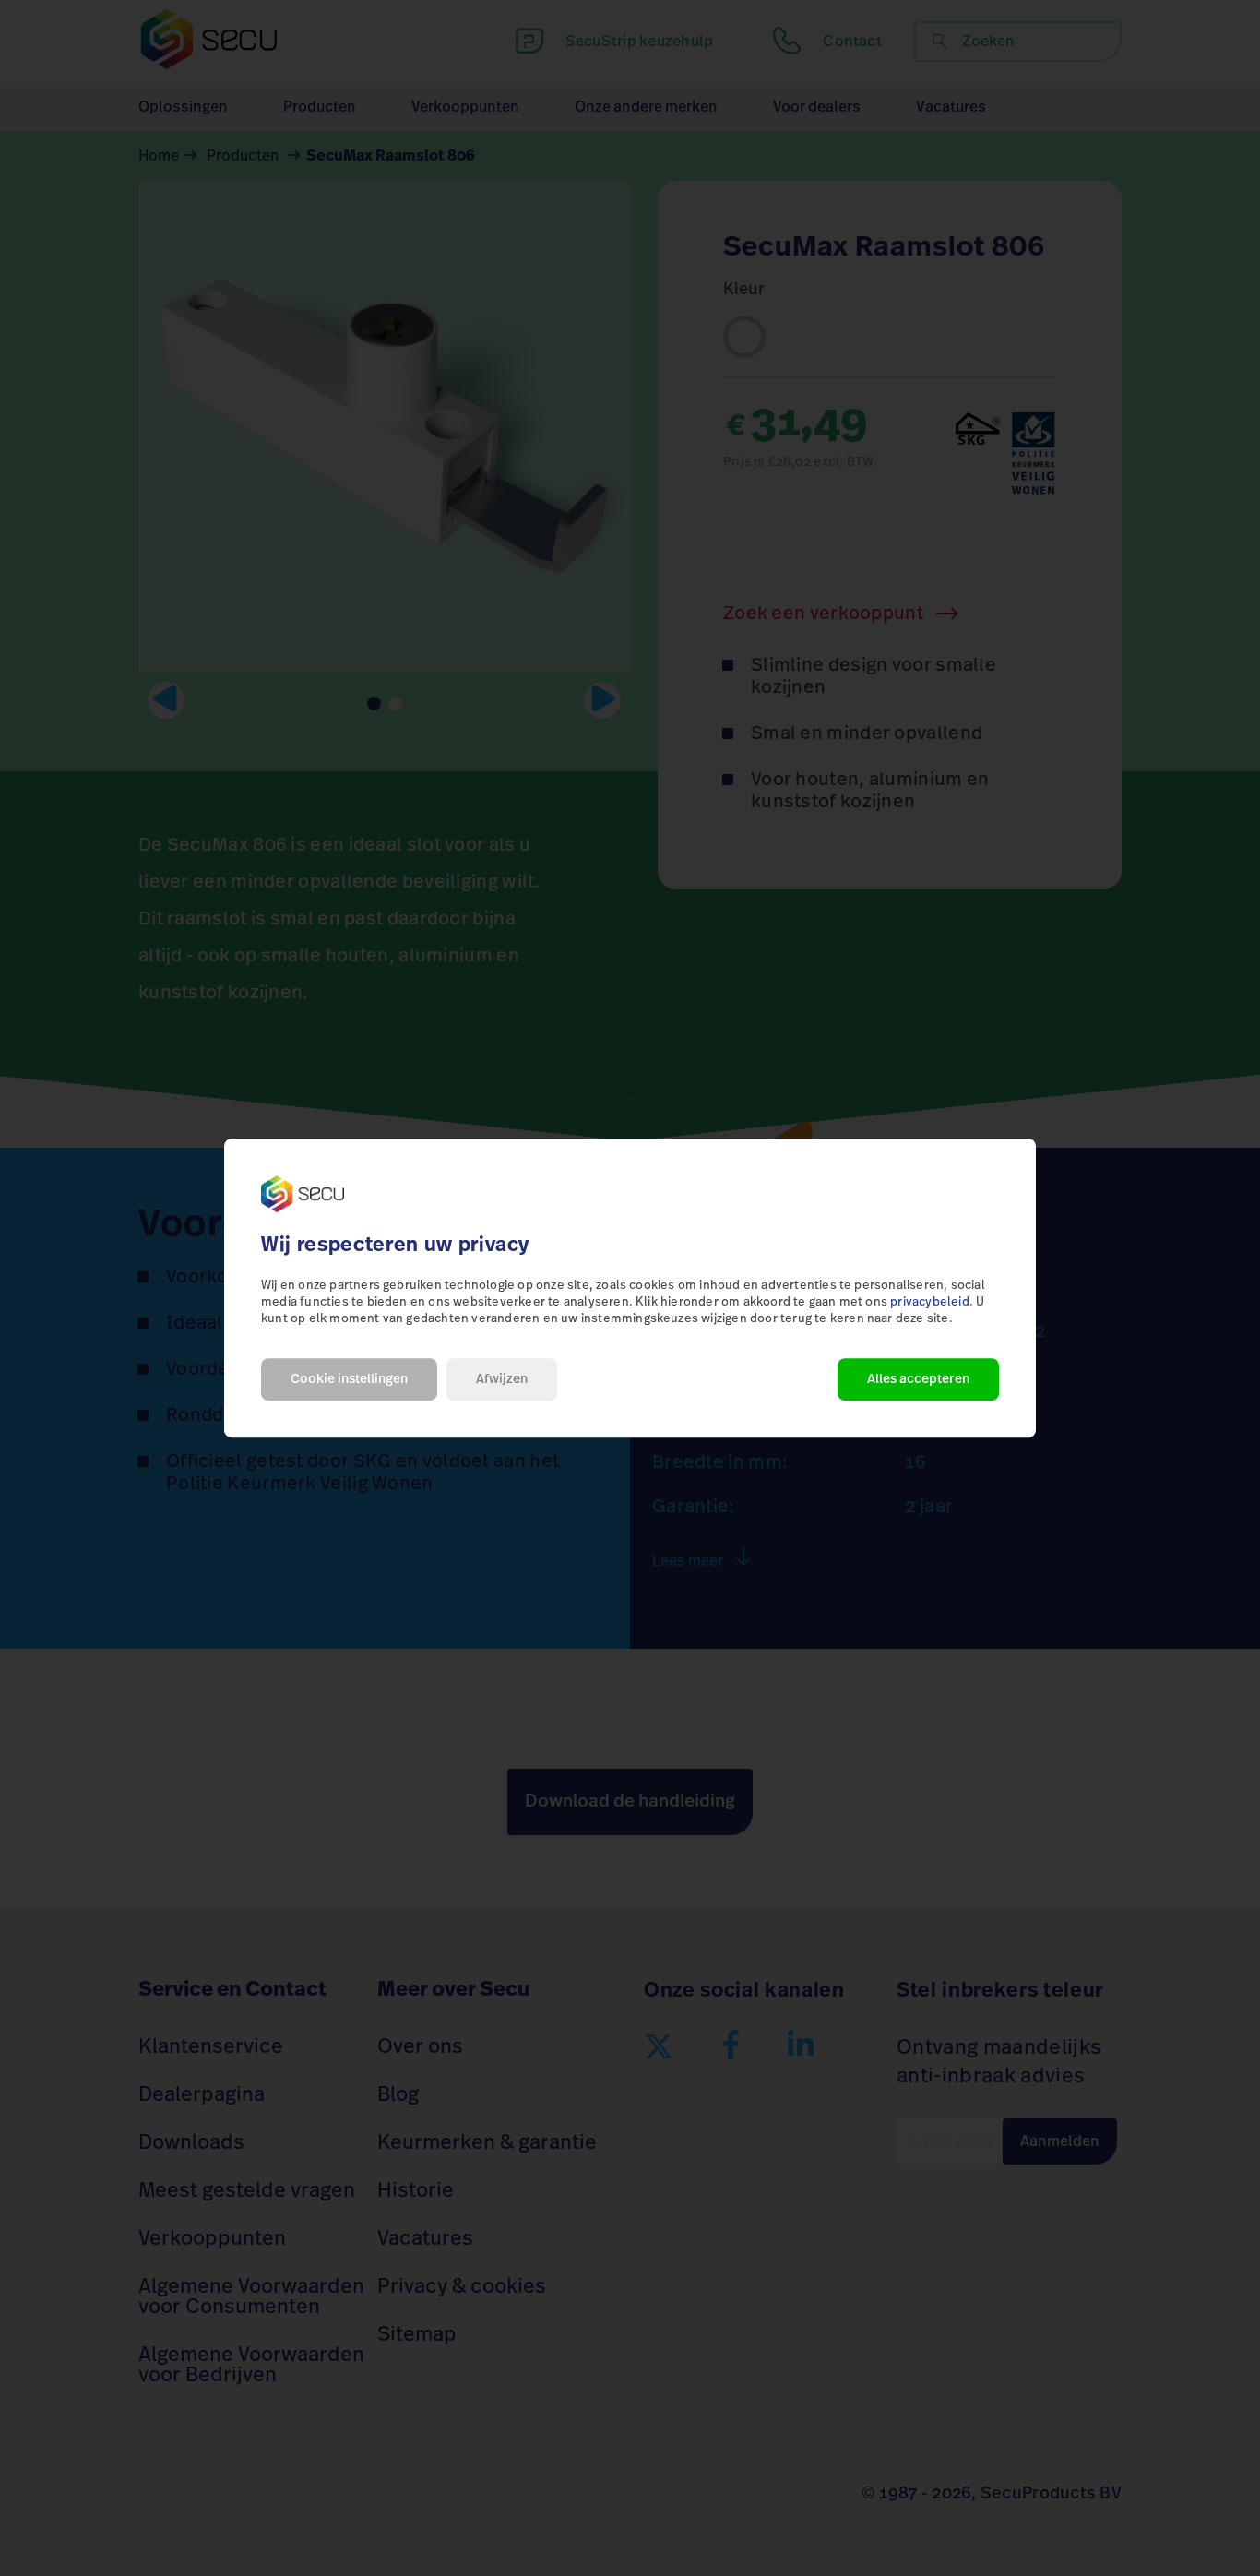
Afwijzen (502, 1379)
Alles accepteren (918, 1379)
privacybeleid (930, 1302)
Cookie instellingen (349, 1379)
